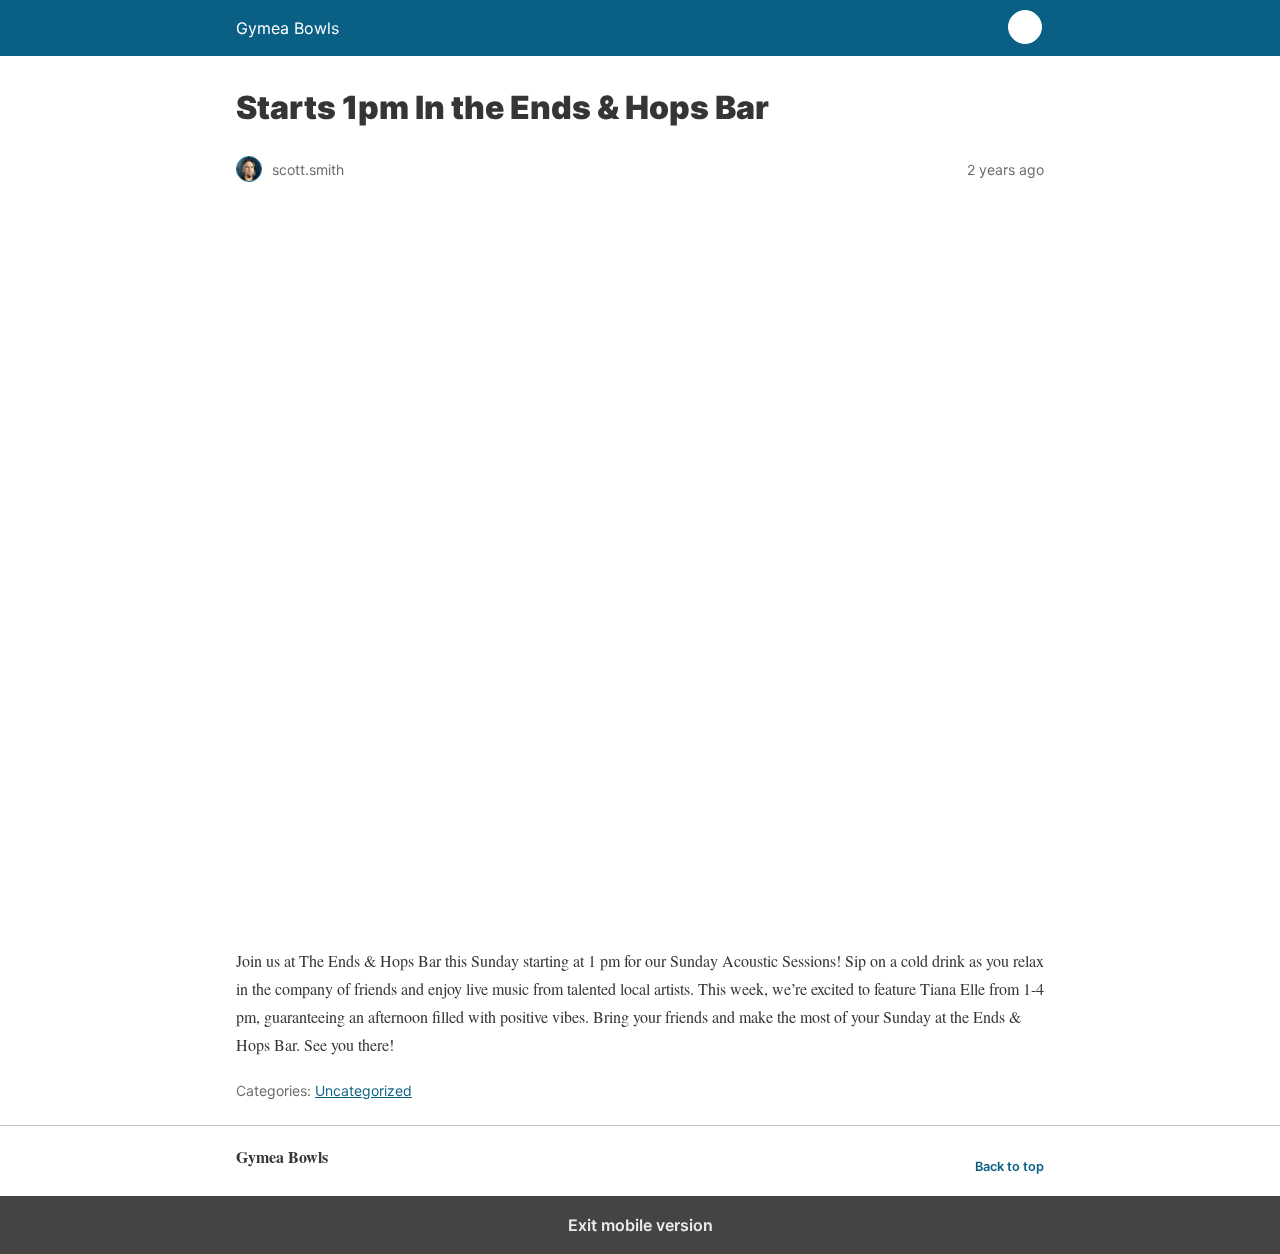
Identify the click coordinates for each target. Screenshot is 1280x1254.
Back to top (1009, 1166)
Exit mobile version (640, 1225)
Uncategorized (363, 1090)
